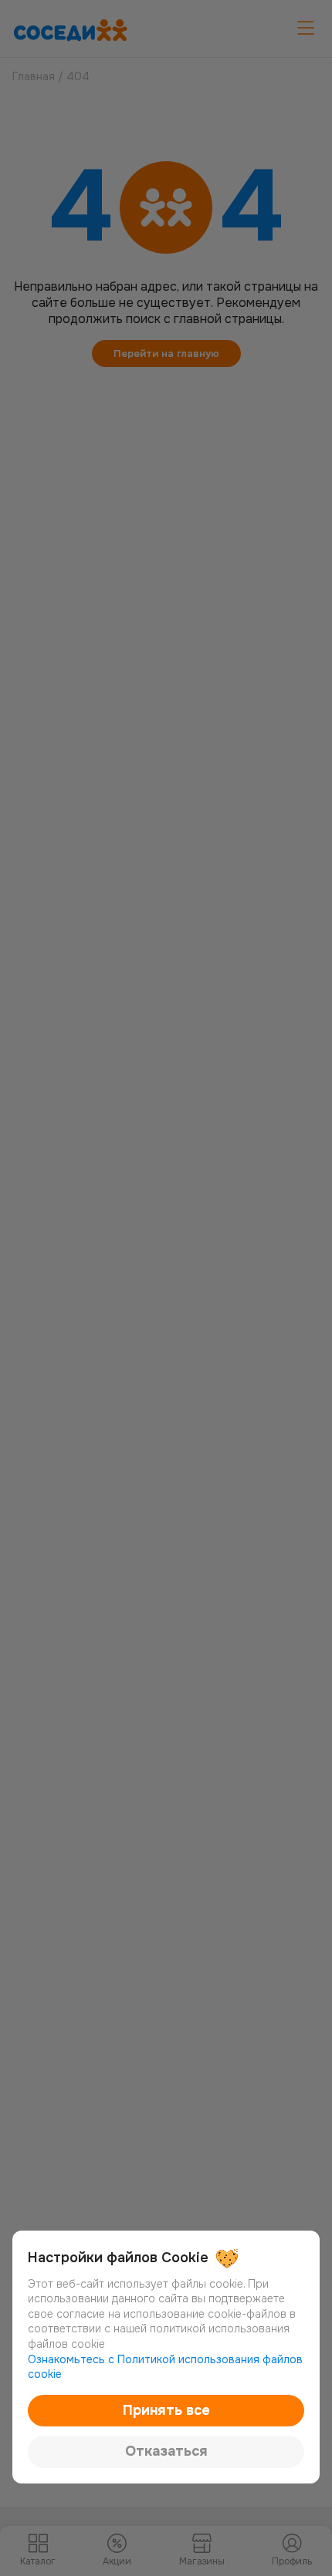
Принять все (166, 2410)
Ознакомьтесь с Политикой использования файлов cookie (165, 2367)
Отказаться (166, 2451)
